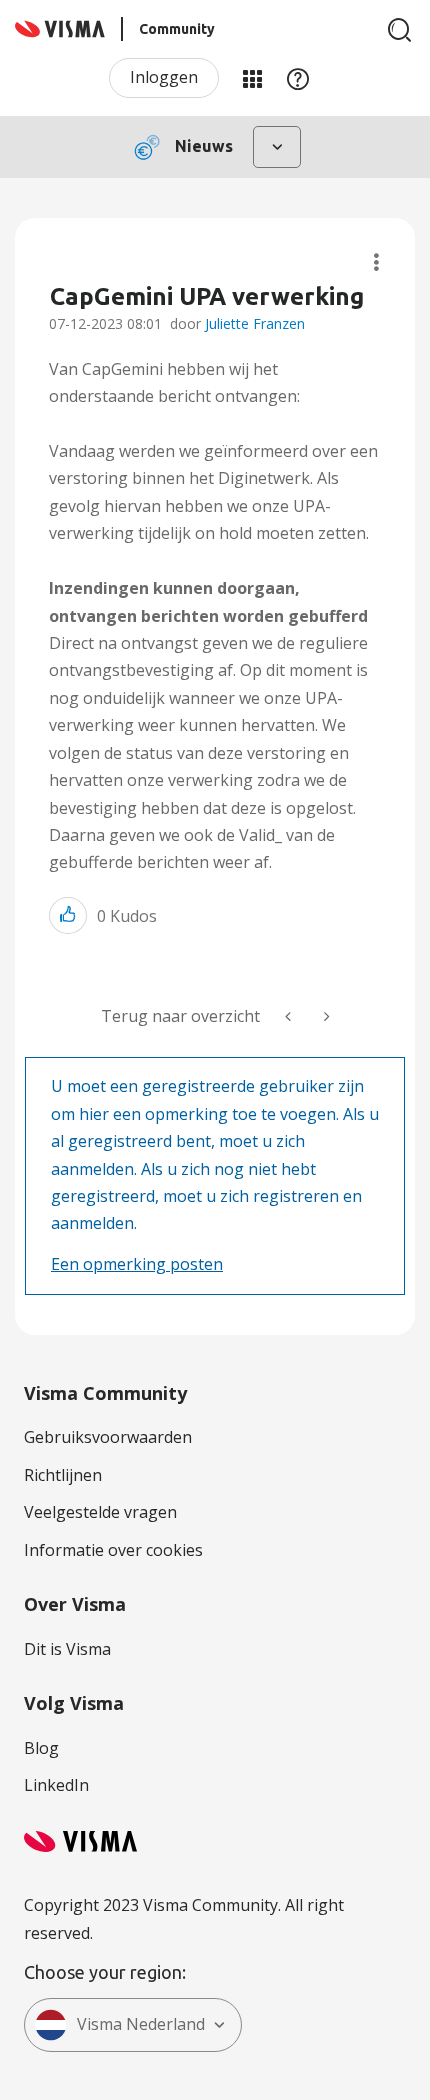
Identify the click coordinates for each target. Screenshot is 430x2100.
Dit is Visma (67, 1649)
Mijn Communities (252, 78)
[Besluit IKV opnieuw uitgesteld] (290, 1016)
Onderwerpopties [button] (376, 262)
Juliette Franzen (255, 323)
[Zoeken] (400, 30)
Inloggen (164, 77)
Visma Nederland (141, 2024)
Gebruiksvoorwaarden (108, 1437)
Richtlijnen (63, 1475)
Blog (41, 1748)
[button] (68, 915)
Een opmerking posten (137, 1264)
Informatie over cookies (113, 1550)
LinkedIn (56, 1785)
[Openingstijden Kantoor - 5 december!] (325, 1016)
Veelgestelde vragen (100, 1512)
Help (298, 78)
